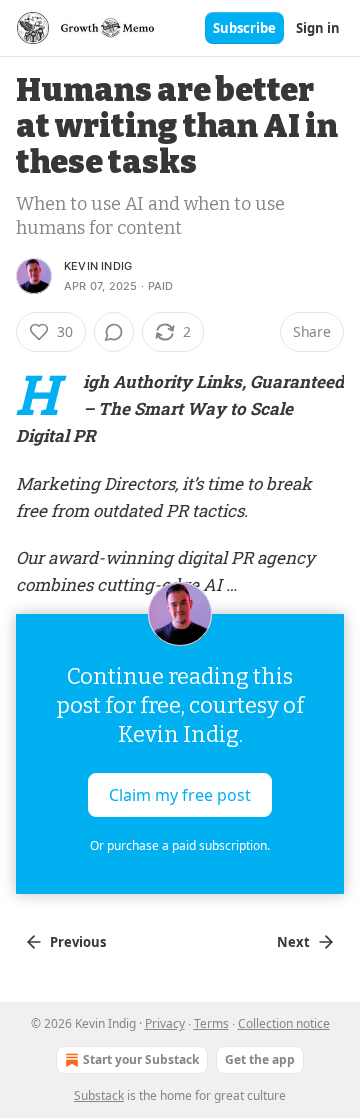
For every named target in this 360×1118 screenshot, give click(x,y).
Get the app (260, 1059)
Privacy (165, 1023)
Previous (78, 942)
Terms (211, 1023)
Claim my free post (180, 795)
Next (293, 942)
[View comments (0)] (114, 332)
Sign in (318, 28)
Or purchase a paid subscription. (180, 845)
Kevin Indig (98, 266)
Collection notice (284, 1023)
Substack (99, 1095)
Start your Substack (141, 1059)
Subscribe (244, 28)
